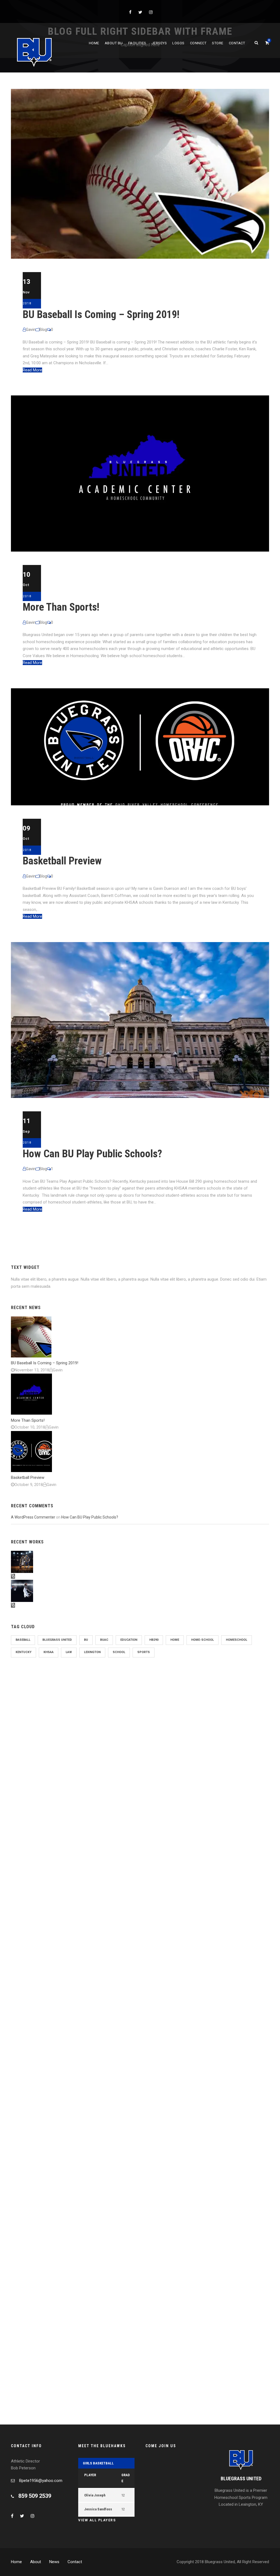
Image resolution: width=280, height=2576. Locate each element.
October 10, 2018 (30, 1427)
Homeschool (237, 1640)
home (175, 1640)
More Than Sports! (61, 607)
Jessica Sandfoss (98, 2509)
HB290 (154, 1640)
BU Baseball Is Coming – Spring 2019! (101, 314)
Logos (178, 43)
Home (94, 43)
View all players (97, 2520)
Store (218, 43)
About (36, 2562)
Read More (32, 370)
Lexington (92, 1652)
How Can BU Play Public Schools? (92, 1154)
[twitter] (140, 12)
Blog (43, 330)
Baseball (23, 1640)
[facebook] (130, 12)
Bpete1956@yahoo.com (41, 2481)
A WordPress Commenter (33, 1517)
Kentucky (24, 1652)
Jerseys (159, 43)
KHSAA (49, 1652)
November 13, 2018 (32, 1370)
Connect (198, 43)
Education (129, 1640)
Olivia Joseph (95, 2495)
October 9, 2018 (29, 1485)
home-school (202, 1640)
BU (86, 1640)
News (54, 2562)
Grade (126, 2478)
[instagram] (151, 12)
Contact (237, 43)
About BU (114, 43)
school (119, 1652)
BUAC (104, 1640)
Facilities (137, 43)
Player (90, 2475)
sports (144, 1652)
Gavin (31, 330)
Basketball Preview (62, 861)
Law (69, 1652)
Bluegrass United (57, 1640)
